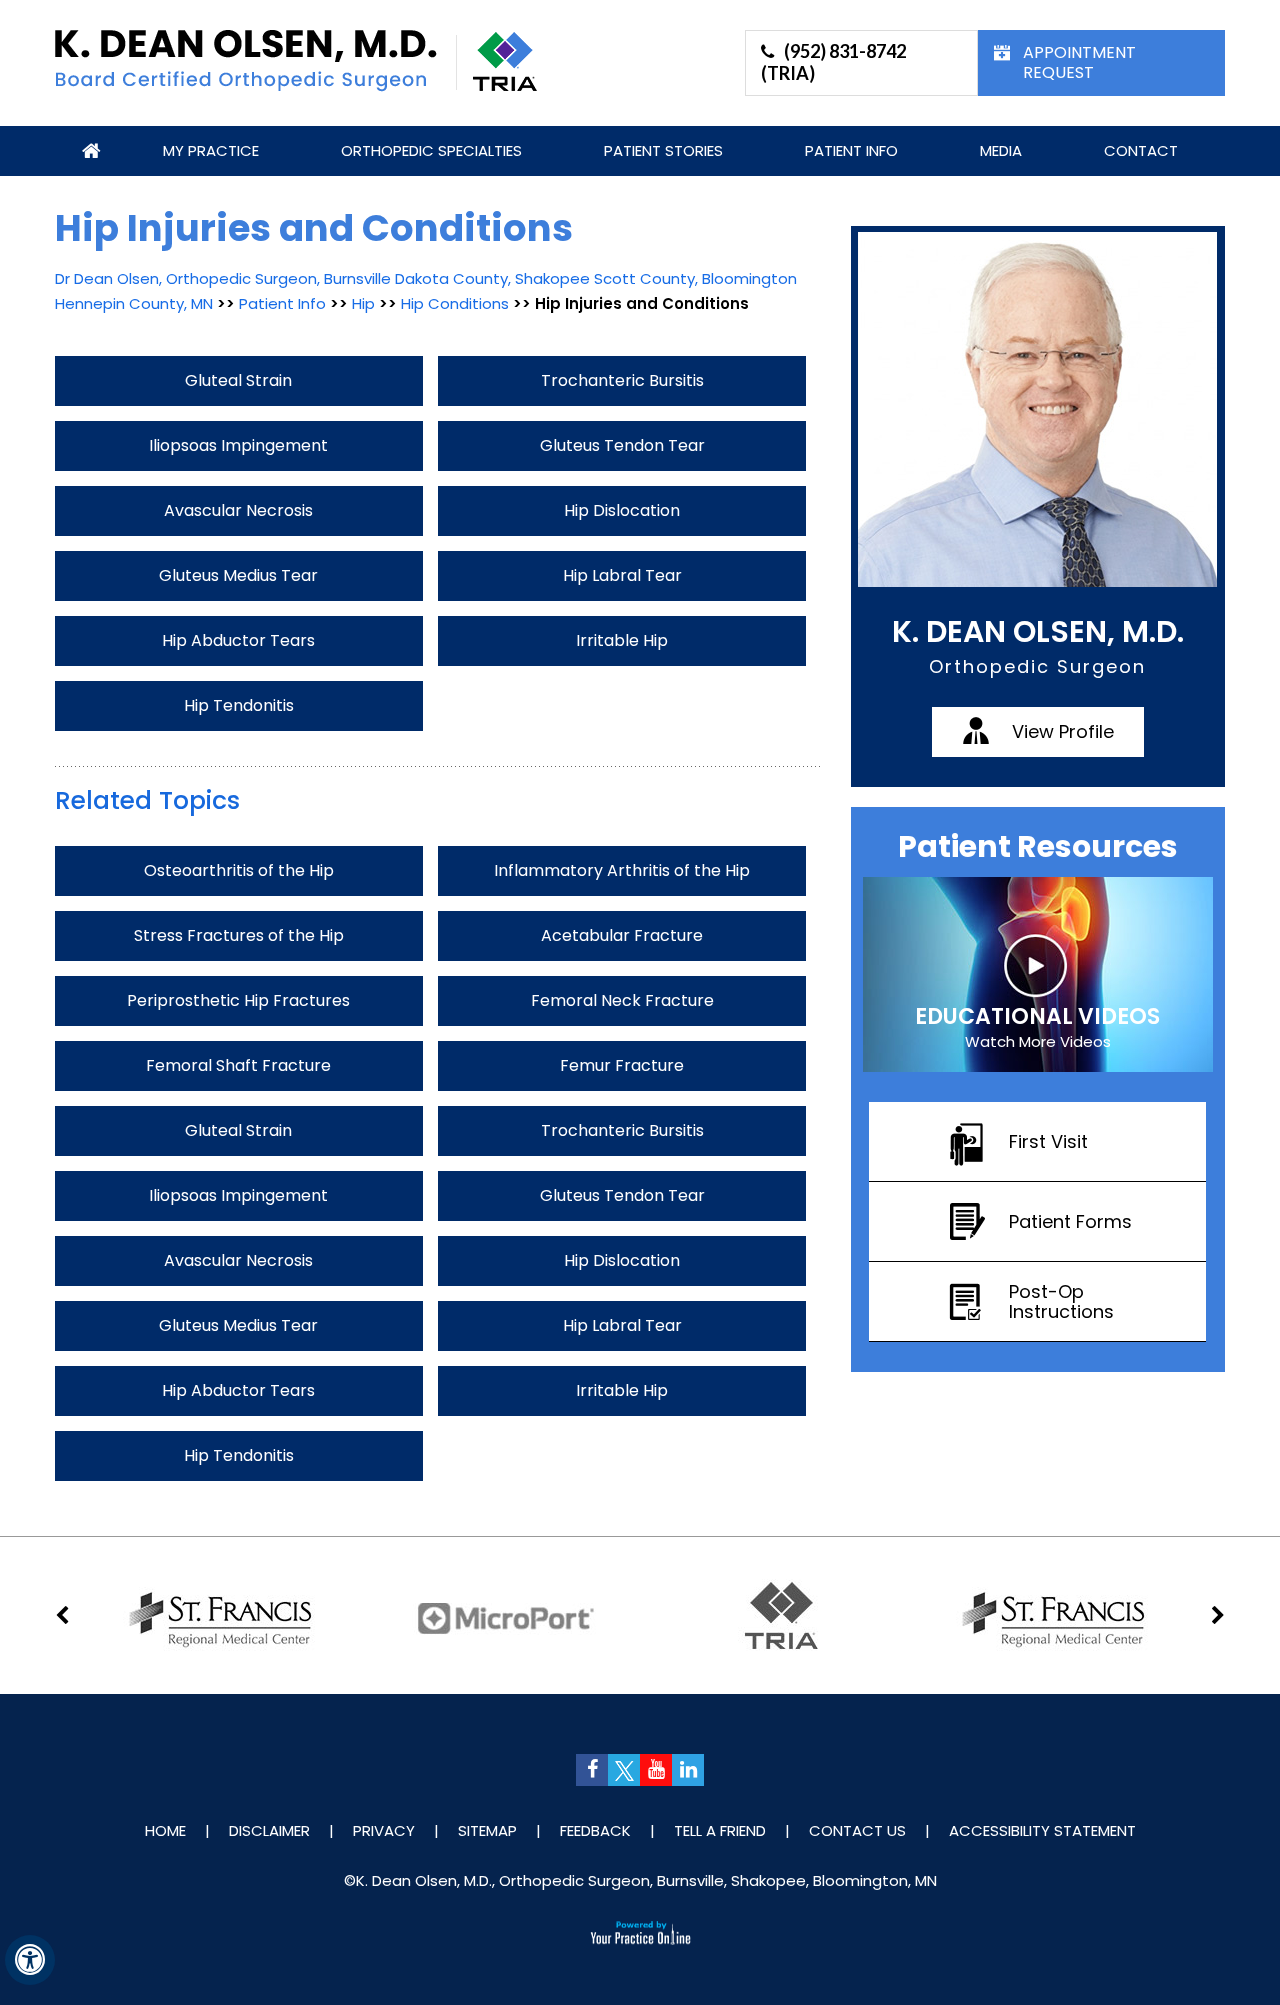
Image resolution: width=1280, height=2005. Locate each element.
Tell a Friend (720, 1830)
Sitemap (487, 1830)
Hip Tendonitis (239, 705)
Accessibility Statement (1042, 1830)
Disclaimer (269, 1830)
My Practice (211, 150)
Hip (365, 303)
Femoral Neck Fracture (622, 1000)
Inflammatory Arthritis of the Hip (622, 870)
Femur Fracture (622, 1065)
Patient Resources (1038, 846)
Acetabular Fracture (622, 935)
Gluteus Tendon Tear (622, 445)
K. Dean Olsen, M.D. (1038, 631)
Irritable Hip (622, 640)
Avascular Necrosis (238, 510)
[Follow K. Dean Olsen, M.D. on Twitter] (624, 1770)
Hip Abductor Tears (238, 640)
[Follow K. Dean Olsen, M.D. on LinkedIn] (688, 1770)
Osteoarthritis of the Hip (239, 870)
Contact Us (857, 1830)
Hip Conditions (455, 303)
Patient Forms (1070, 1221)
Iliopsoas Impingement (238, 445)
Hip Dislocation (622, 510)
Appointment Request (1079, 62)
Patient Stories (663, 150)
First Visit (1048, 1141)
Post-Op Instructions (1061, 1301)
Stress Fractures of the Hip (239, 935)
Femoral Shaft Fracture (238, 1065)
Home (92, 151)
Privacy (384, 1830)
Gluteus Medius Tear (238, 575)
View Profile (1063, 731)
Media (1001, 150)
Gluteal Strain (238, 380)
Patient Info (851, 150)
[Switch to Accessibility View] (30, 1960)
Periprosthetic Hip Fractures (238, 1000)
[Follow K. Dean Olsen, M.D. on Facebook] (592, 1770)
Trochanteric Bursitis (622, 380)
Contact (1141, 150)
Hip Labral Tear (622, 575)
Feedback (595, 1830)
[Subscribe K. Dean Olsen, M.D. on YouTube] (656, 1770)
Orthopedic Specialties (431, 150)
